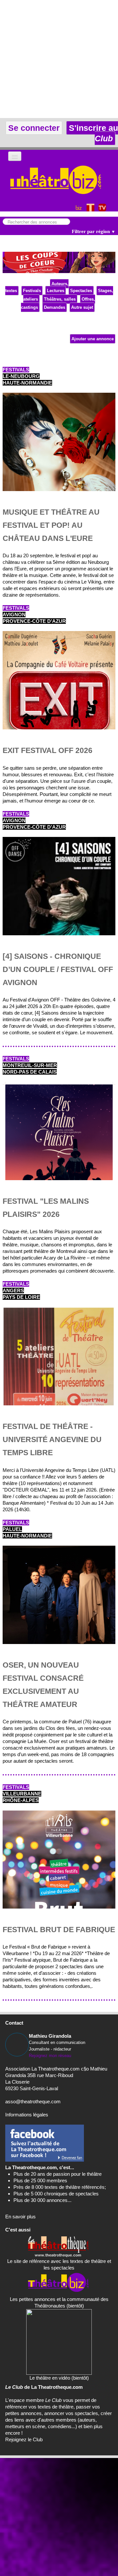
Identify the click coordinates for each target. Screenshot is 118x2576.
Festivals (32, 291)
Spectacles (81, 291)
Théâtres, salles (60, 299)
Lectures (56, 291)
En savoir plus (20, 2217)
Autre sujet (82, 307)
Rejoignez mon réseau (50, 2056)
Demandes (55, 307)
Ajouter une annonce (93, 339)
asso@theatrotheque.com (33, 2101)
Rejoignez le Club (24, 2439)
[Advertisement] (59, 59)
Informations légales (27, 2115)
